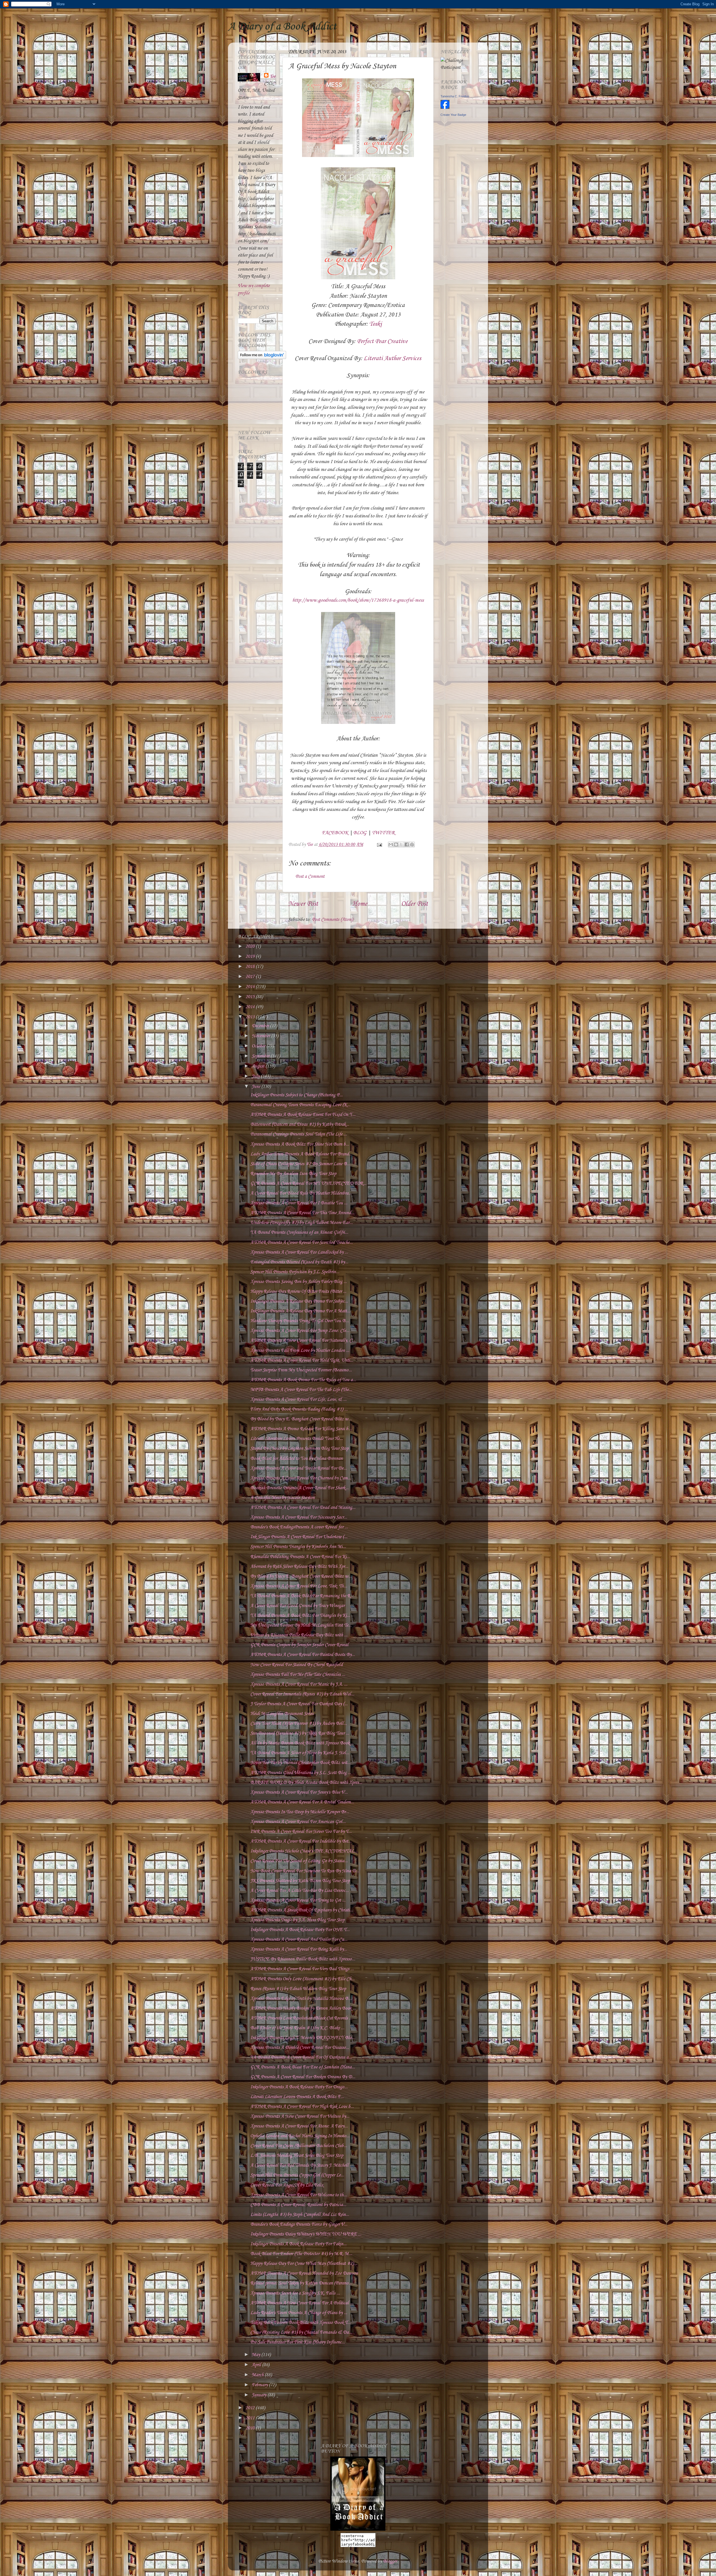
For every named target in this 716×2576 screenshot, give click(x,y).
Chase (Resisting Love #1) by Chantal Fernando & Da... (301, 2332)
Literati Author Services (392, 358)
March (258, 2375)
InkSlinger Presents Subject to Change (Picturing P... (296, 1095)
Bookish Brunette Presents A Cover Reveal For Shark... (299, 1488)
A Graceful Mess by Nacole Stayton (282, 1498)
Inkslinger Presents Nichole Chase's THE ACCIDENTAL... (304, 1851)
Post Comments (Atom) (332, 920)
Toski (375, 324)
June (256, 1087)
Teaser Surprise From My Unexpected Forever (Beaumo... (301, 1370)
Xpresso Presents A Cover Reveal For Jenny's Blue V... (299, 1792)
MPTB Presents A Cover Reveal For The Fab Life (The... (301, 1390)
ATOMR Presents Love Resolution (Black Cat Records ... (301, 2018)
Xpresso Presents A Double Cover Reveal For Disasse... (300, 2048)
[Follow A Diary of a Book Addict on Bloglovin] (262, 358)
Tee (273, 77)
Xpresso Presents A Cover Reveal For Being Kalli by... (299, 1949)
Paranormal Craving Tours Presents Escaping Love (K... (300, 1105)
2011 (251, 2418)
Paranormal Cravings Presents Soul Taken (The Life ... (299, 1134)
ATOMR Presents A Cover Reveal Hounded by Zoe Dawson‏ (304, 2273)
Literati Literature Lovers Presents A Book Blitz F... (297, 2097)
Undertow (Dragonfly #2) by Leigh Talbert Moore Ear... (302, 1223)
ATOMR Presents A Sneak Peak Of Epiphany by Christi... (302, 1910)
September (261, 1056)
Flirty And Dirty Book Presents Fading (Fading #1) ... (299, 1409)
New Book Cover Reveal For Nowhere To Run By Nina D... (305, 1871)
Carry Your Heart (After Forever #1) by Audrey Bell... (299, 1724)
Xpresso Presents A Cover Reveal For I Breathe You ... (299, 1203)
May (256, 2355)
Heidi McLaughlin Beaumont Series (282, 1714)
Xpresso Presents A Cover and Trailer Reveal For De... (299, 1468)
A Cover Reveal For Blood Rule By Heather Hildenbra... (301, 1193)
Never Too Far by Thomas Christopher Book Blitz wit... (300, 1763)
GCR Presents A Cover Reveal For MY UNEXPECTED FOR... (308, 1183)
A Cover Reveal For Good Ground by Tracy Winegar (297, 1606)
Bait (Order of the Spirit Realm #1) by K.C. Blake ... (297, 2028)
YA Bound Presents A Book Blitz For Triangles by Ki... (300, 1616)
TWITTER (383, 833)
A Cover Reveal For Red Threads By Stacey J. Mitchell (299, 2165)
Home (360, 904)
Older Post (414, 904)
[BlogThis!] (396, 844)
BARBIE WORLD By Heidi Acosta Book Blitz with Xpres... (306, 1783)
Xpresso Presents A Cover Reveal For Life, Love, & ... (298, 1400)
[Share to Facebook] (407, 844)
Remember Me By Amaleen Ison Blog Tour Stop (293, 1174)
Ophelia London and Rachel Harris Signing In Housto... (300, 2136)
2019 (251, 957)
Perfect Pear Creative (382, 341)
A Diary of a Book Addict (282, 27)
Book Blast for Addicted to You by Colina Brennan (296, 1459)
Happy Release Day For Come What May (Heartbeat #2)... (304, 2264)
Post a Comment (310, 877)
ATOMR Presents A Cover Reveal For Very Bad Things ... (302, 1969)
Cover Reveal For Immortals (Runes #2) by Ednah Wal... (302, 1694)
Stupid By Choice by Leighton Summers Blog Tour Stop (299, 1448)
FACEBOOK (335, 833)
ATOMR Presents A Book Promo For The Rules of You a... (303, 1380)
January (260, 2395)
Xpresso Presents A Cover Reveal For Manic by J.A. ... (299, 1684)
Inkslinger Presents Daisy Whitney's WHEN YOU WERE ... (306, 2234)
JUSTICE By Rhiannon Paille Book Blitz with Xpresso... (303, 1959)
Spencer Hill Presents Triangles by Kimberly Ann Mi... (298, 1547)
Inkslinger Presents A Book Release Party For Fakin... (298, 2244)
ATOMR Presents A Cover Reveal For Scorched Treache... (302, 1243)
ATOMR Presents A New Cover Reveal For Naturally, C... (303, 1340)
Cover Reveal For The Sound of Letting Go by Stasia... (299, 1861)
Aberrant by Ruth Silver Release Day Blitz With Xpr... (299, 1567)
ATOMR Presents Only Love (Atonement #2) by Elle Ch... (302, 1979)
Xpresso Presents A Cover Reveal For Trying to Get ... (298, 1900)
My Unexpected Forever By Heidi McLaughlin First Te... (301, 1625)
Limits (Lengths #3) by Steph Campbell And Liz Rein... (300, 2215)
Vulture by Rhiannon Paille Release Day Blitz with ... (299, 1635)
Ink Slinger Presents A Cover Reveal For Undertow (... (299, 1537)
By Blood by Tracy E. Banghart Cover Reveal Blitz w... (301, 1419)
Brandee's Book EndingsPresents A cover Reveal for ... (299, 1527)
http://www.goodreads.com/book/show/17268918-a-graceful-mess (358, 600)
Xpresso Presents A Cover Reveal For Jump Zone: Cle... (300, 1331)
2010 (251, 2428)
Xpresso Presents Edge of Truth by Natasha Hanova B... (301, 1999)
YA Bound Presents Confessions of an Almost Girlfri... (299, 1232)
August (259, 1066)
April (257, 2365)
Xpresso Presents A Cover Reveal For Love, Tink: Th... (299, 1586)
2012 (251, 2408)
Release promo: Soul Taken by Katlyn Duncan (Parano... (301, 2283)
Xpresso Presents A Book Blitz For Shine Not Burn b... (300, 1144)
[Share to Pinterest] (412, 844)
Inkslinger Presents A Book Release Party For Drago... (299, 2087)
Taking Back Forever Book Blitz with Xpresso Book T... (301, 2323)
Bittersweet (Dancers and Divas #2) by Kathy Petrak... (300, 1124)
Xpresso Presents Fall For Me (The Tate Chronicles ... (298, 1675)
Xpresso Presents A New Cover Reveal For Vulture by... (300, 2116)
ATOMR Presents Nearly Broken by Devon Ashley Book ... (303, 2008)
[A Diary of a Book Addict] (358, 2529)
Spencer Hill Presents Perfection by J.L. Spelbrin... (295, 1272)
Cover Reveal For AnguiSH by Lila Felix (287, 2185)
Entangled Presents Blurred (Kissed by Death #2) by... (299, 1262)
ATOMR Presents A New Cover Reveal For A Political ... (302, 2303)
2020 (251, 946)
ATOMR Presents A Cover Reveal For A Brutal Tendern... (302, 1802)
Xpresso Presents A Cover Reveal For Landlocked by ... (299, 1252)
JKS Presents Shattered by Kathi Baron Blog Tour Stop (300, 1881)
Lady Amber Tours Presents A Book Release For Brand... (301, 1154)
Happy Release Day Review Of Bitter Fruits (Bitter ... (298, 1291)
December (261, 1026)
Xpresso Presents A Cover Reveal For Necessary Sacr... (299, 1517)
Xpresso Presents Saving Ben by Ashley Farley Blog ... (299, 1282)
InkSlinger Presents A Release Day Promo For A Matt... (300, 1311)
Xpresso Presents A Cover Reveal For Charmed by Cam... (301, 1478)
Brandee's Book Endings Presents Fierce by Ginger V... (299, 2224)
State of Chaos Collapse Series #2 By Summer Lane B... (300, 1164)
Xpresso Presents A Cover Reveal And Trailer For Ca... (299, 1940)
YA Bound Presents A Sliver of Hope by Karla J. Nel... (300, 1753)
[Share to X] (401, 844)
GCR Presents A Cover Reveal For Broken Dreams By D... (303, 2077)
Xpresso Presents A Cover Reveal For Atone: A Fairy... (299, 2126)
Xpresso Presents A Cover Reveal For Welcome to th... (299, 2195)
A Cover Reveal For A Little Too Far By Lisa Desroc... (300, 1891)
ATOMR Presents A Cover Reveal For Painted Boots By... (303, 1655)
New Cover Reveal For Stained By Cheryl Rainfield (296, 1665)
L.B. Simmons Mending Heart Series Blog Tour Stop (297, 2156)
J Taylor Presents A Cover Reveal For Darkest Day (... (299, 1704)
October (259, 1046)
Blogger (390, 2561)
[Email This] (391, 844)
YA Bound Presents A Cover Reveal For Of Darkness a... (301, 2057)
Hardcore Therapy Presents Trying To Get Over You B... (300, 1321)
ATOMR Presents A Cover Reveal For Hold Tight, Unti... (302, 1360)
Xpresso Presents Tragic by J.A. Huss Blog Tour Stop (297, 1920)
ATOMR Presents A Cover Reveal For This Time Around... (302, 1213)
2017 (251, 977)
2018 (251, 967)
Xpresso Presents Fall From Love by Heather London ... (300, 1351)
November (261, 1036)
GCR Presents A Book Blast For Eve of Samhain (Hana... (303, 2067)
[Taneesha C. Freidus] (445, 108)
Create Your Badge (453, 115)
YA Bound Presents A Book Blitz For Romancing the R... (302, 1596)
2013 (251, 1017)
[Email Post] (379, 845)
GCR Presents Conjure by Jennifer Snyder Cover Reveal (299, 1645)
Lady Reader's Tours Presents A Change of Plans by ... (299, 2313)
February (260, 2385)
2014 (251, 1007)
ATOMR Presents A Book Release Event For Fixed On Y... (303, 1115)
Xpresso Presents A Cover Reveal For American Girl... (298, 1822)
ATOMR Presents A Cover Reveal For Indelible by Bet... (301, 1841)
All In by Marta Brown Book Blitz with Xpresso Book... (302, 1743)
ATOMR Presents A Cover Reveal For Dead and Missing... (303, 1508)
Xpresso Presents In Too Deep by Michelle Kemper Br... (300, 1812)
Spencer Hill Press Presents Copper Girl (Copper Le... (297, 2175)
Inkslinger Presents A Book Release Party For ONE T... (300, 1930)
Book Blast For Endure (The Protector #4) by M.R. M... (301, 2254)
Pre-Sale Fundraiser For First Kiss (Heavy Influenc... (298, 2342)
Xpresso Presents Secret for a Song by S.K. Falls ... (295, 2293)
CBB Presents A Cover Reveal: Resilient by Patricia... (298, 2205)
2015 (251, 997)
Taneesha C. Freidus (455, 96)
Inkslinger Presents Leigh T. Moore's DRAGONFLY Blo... (303, 2038)
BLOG (360, 833)
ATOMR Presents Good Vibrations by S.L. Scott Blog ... (301, 1773)
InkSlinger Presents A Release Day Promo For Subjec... (299, 1301)
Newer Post (303, 904)
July (256, 1076)
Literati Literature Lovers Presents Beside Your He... (297, 1439)
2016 (251, 987)
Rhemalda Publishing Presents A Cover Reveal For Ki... (300, 1557)
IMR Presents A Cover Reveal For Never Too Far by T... (301, 1832)
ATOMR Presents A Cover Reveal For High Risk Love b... (302, 2107)
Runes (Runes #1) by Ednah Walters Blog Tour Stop (298, 1989)
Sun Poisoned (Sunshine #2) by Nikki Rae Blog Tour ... (300, 1733)
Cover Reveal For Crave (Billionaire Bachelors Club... (299, 2146)
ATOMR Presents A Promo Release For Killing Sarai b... (301, 1429)
